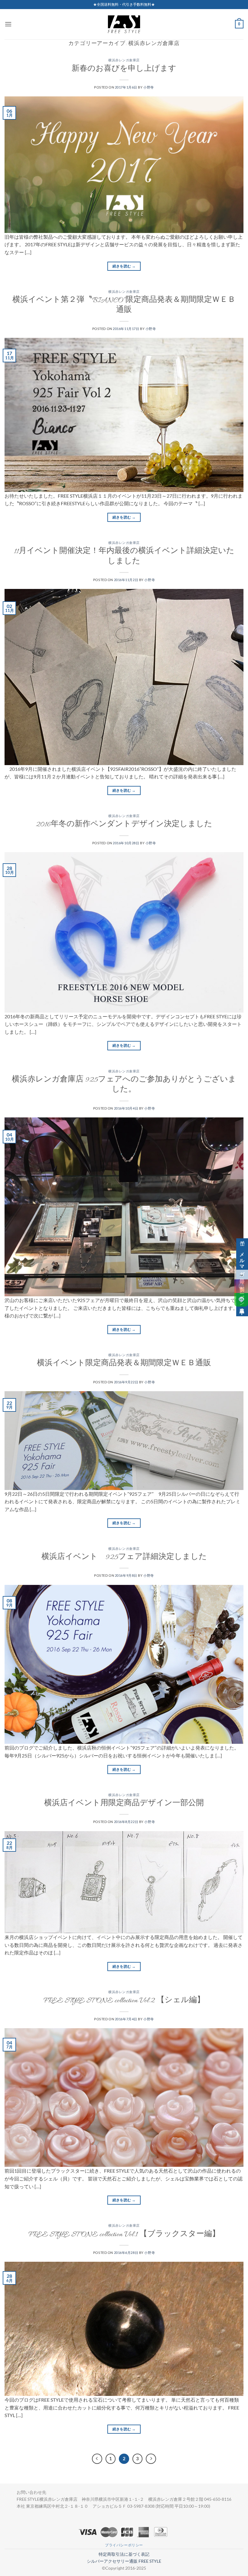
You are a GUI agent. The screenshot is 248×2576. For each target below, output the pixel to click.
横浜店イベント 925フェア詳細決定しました (124, 1558)
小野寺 (149, 87)
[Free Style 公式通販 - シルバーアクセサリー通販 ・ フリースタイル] (124, 24)
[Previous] (97, 2459)
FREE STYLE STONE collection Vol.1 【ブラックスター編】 (124, 2235)
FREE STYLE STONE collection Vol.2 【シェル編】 (124, 2001)
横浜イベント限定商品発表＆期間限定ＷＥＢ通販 (124, 1364)
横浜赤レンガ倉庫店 (124, 61)
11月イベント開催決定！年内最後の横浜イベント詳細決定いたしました (124, 557)
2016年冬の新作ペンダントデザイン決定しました (124, 825)
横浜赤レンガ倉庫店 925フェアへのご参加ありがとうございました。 (124, 1085)
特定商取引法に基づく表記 (124, 2554)
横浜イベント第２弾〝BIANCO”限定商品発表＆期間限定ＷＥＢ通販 (124, 306)
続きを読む (124, 266)
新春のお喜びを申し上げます (124, 69)
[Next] (151, 2459)
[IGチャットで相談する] (241, 1286)
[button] (8, 24)
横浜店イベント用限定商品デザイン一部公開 (124, 1804)
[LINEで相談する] (241, 1300)
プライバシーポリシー (124, 2545)
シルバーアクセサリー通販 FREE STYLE (124, 2561)
